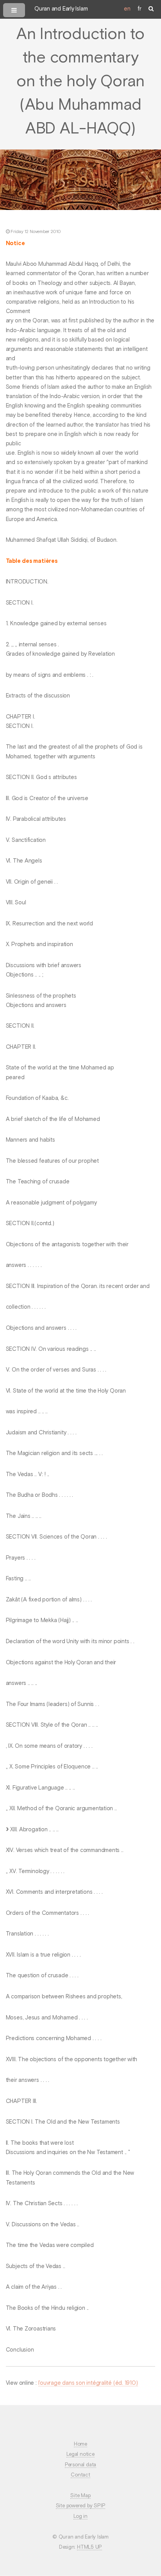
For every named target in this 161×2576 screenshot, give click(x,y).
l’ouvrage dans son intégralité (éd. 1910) (88, 2383)
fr (140, 9)
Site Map (80, 2496)
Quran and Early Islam (61, 9)
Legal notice (80, 2454)
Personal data (80, 2465)
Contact (80, 2475)
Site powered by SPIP (81, 2506)
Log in (80, 2516)
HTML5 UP (89, 2547)
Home (80, 2444)
